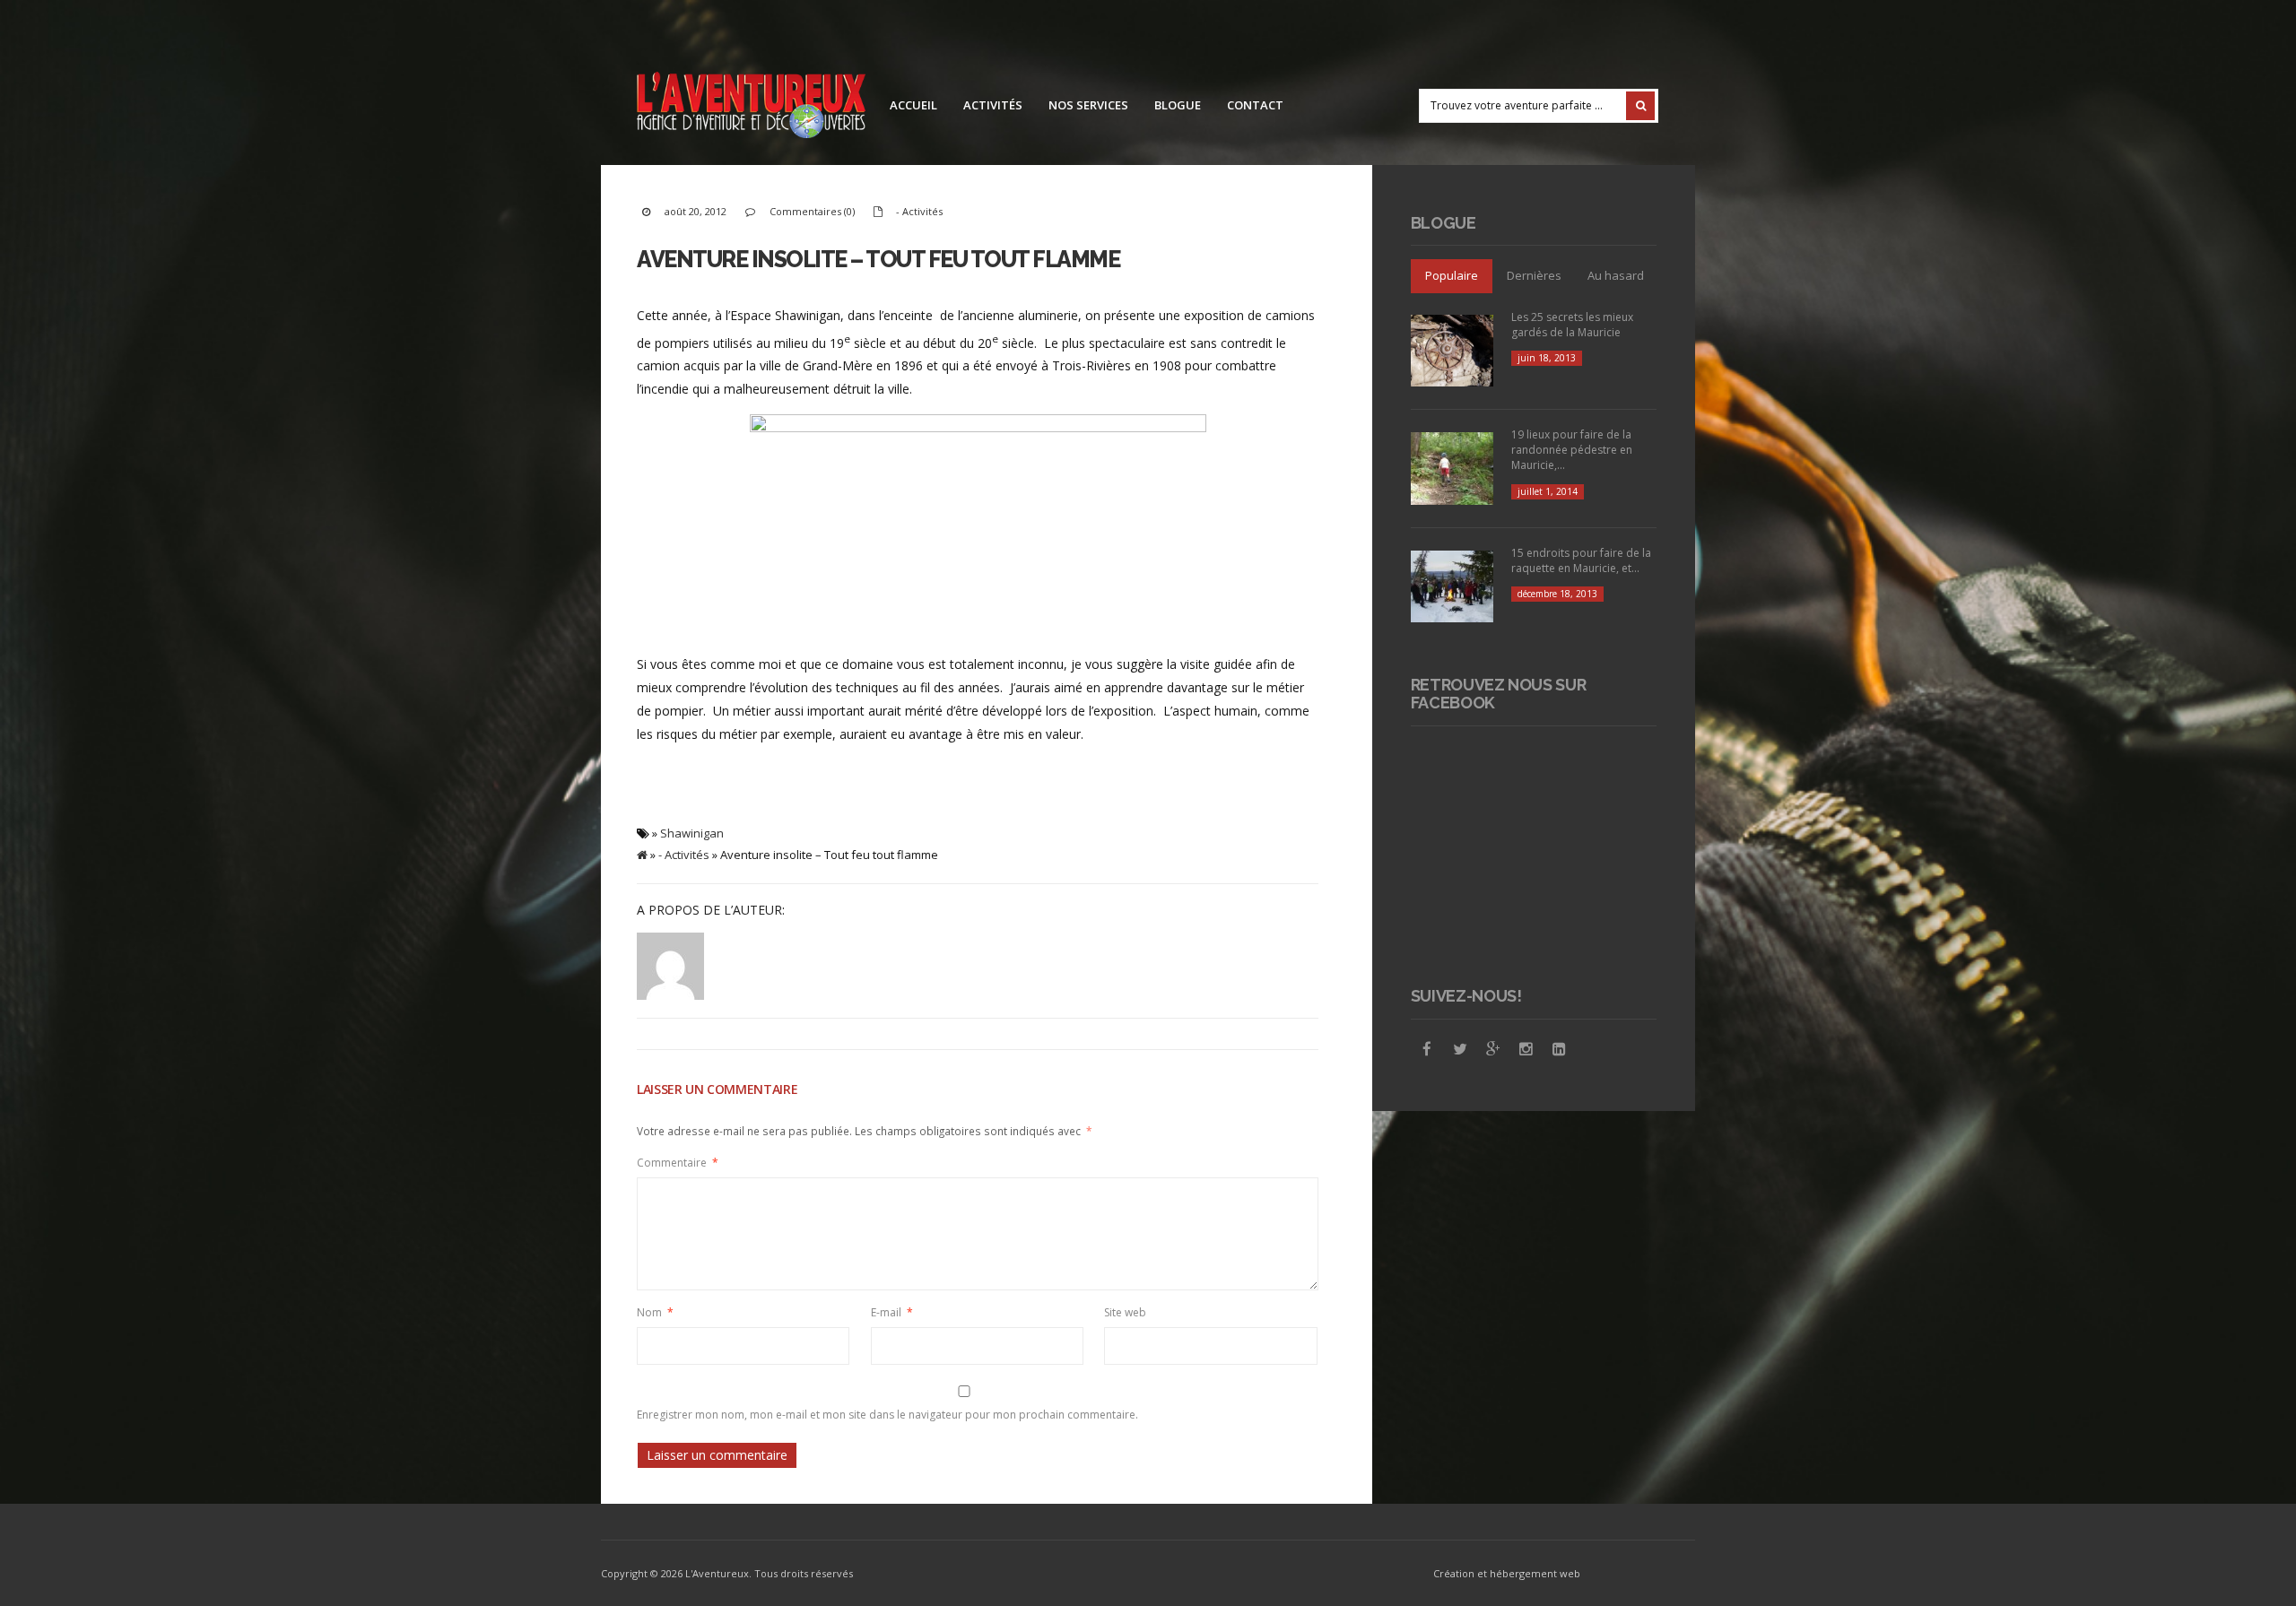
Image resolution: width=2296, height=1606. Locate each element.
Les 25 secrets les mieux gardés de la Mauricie (1572, 325)
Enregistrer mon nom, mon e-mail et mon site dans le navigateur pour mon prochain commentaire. (887, 1415)
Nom (655, 1312)
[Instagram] (1526, 1049)
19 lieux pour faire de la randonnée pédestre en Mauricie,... (1572, 450)
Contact (1255, 105)
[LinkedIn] (1560, 1049)
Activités (993, 105)
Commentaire (678, 1163)
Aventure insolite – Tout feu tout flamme (878, 259)
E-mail (892, 1312)
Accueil (913, 105)
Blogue (1178, 105)
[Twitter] (1460, 1049)
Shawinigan (692, 833)
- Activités (919, 211)
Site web (1125, 1312)
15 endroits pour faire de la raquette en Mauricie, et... (1581, 560)
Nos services (1088, 105)
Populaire (1452, 275)
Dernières (1534, 275)
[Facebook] (1427, 1049)
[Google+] (1493, 1049)
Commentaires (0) (812, 211)
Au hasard (1616, 275)
